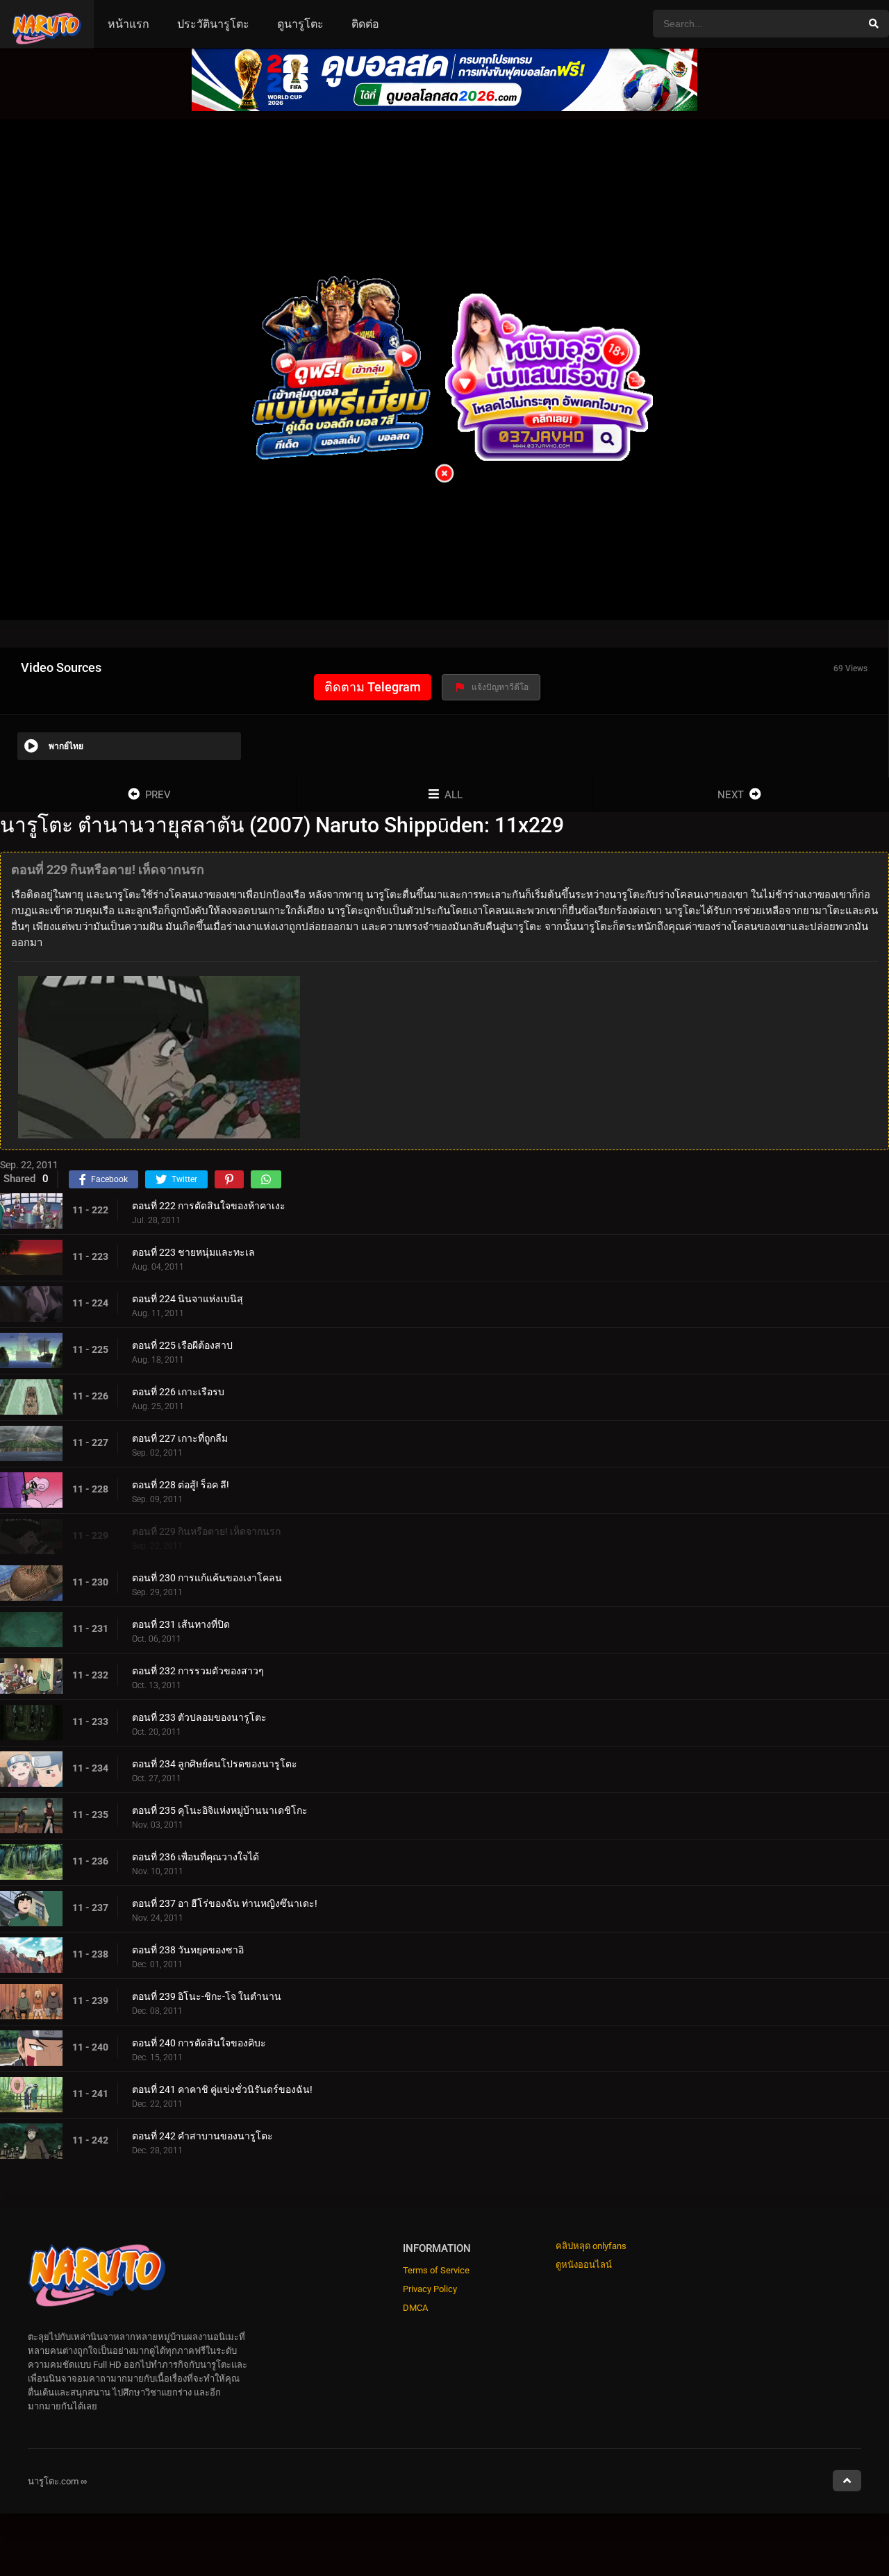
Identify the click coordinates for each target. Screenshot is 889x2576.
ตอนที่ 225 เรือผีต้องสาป (182, 1345)
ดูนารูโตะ (300, 24)
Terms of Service (436, 2270)
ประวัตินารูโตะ (213, 24)
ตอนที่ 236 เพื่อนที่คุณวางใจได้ (196, 1856)
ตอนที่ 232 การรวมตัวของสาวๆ (198, 1670)
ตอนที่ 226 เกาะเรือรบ (178, 1391)
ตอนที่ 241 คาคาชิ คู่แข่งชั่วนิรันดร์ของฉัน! (222, 2089)
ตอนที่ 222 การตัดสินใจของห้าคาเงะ (209, 1205)
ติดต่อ (365, 24)
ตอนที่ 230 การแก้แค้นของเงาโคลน (207, 1577)
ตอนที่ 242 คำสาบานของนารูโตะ (202, 2135)
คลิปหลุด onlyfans (591, 2246)
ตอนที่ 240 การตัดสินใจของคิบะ (199, 2042)
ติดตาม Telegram (373, 687)
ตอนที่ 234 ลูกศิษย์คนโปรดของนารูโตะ (215, 1763)
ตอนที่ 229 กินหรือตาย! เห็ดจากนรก (206, 1531)
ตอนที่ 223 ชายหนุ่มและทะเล (193, 1252)
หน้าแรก (128, 24)
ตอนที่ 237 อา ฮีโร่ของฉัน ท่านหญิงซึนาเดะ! (225, 1903)
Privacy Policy (430, 2289)
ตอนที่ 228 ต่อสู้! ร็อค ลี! (181, 1484)
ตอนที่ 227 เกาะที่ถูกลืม (180, 1438)
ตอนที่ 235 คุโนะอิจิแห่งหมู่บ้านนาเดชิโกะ (220, 1810)
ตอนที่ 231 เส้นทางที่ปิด (181, 1624)
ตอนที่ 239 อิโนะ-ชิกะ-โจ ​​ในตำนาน (207, 1996)
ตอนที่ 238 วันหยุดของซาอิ (188, 1949)
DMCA (415, 2308)
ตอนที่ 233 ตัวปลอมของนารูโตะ (199, 1717)
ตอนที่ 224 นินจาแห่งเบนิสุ (188, 1298)
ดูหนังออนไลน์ (584, 2265)
